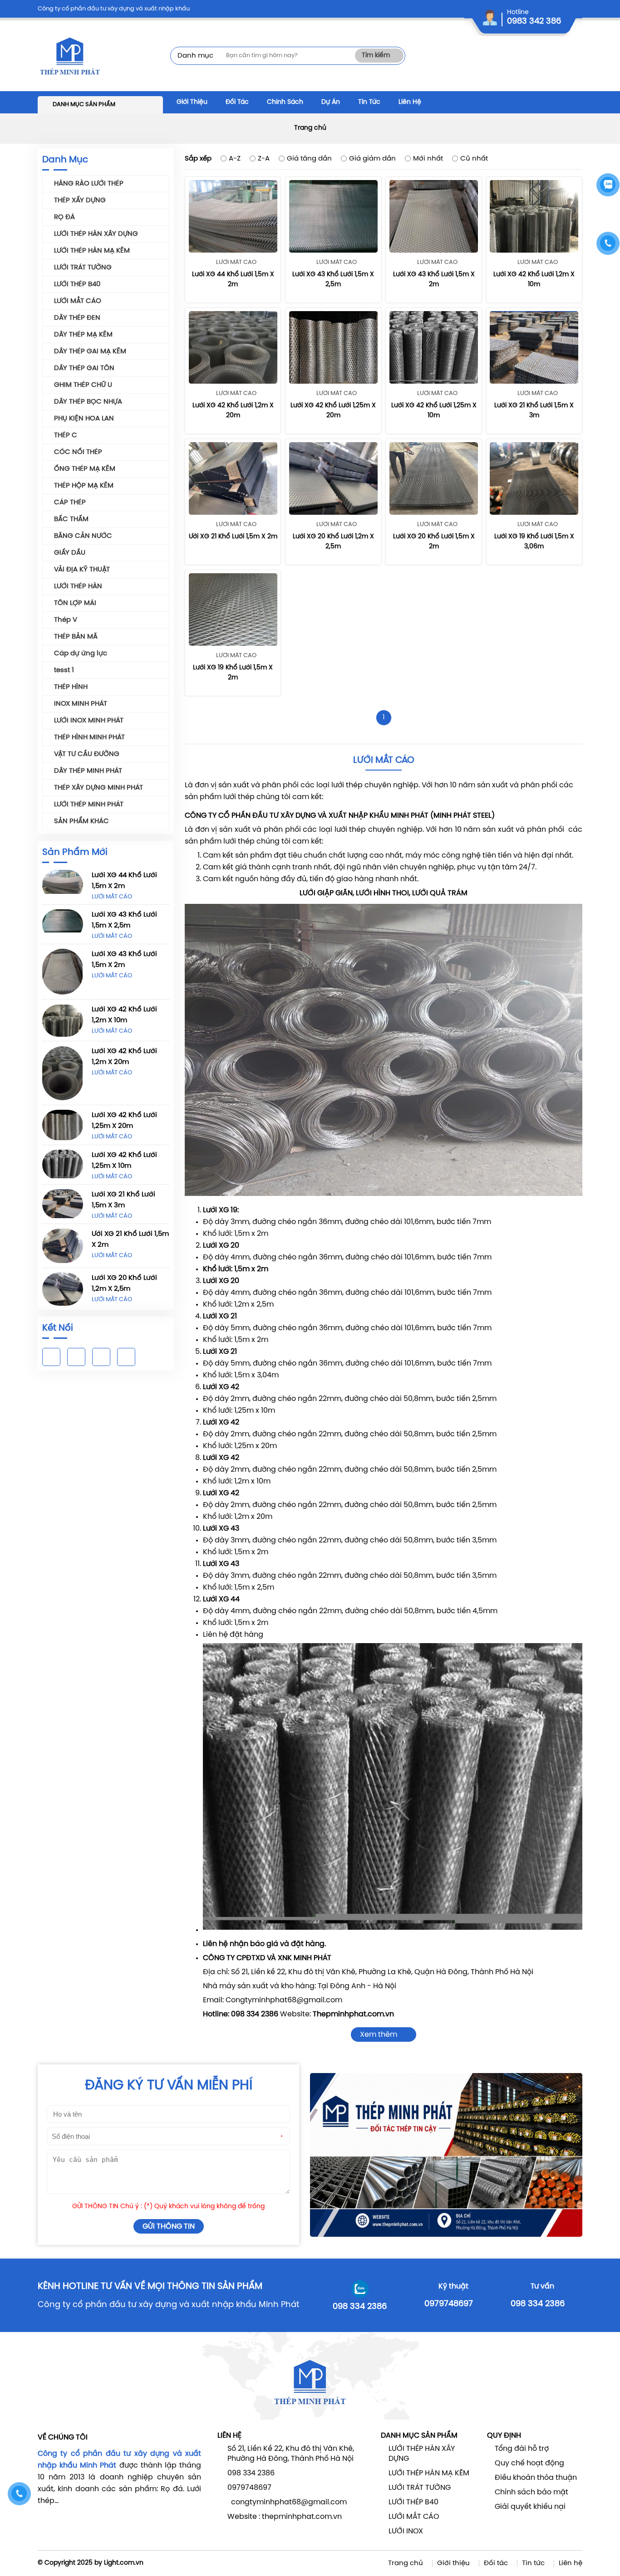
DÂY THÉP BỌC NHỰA (88, 402)
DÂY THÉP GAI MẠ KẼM (90, 351)
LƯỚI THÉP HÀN (78, 586)
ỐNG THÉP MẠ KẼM (85, 469)
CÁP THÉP (70, 503)
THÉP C (66, 435)
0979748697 (449, 2304)
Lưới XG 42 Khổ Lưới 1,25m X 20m (124, 1121)
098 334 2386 (360, 2307)
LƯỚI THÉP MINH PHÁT (89, 805)
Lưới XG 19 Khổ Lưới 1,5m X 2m (233, 673)
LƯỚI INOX (406, 2531)
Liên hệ (571, 2563)
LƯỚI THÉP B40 (77, 284)
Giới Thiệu (192, 102)
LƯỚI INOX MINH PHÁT (89, 721)
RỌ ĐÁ (64, 217)
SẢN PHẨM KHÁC (81, 821)
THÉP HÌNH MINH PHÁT (89, 737)
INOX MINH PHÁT (81, 704)
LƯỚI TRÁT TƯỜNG (83, 268)
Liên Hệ (410, 102)
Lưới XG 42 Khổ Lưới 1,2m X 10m (124, 1015)
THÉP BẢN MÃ (76, 637)
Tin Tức (369, 102)
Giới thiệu (453, 2563)
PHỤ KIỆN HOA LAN (84, 419)
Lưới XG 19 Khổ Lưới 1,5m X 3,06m (534, 542)
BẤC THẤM (71, 519)
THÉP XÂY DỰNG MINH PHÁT (98, 788)
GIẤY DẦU (70, 553)
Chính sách (285, 102)
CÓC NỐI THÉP (78, 452)
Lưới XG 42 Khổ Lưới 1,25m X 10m (124, 1161)
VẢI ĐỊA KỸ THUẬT (82, 570)
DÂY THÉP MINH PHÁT (88, 771)
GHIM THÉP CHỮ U (83, 385)
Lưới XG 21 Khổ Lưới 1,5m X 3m (123, 1200)
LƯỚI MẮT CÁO (78, 301)
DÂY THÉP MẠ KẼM (83, 335)
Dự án (331, 102)
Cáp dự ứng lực (81, 654)
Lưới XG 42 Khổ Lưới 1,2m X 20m (124, 1057)
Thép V (66, 620)
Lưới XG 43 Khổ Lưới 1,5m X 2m (124, 960)
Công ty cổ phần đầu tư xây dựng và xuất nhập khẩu (114, 9)
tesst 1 (64, 670)
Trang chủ (310, 128)
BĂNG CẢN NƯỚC (83, 536)
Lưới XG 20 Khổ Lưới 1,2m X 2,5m (124, 1283)
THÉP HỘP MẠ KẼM (84, 486)
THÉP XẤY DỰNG (80, 200)
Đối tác (237, 102)
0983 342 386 (534, 22)
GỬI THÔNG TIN (169, 2227)
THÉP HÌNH (71, 687)
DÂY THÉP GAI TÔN (84, 368)
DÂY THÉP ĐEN (77, 318)
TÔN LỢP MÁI (75, 603)
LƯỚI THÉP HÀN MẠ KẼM (92, 251)
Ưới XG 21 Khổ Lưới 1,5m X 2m (130, 1239)
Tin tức (533, 2563)
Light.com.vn (124, 2563)
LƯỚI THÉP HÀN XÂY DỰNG (96, 234)
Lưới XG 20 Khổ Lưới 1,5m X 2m (434, 542)
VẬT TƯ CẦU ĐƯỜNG (87, 754)
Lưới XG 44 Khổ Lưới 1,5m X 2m (124, 881)
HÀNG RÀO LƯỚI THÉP (89, 184)
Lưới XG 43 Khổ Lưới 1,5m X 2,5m (124, 920)
